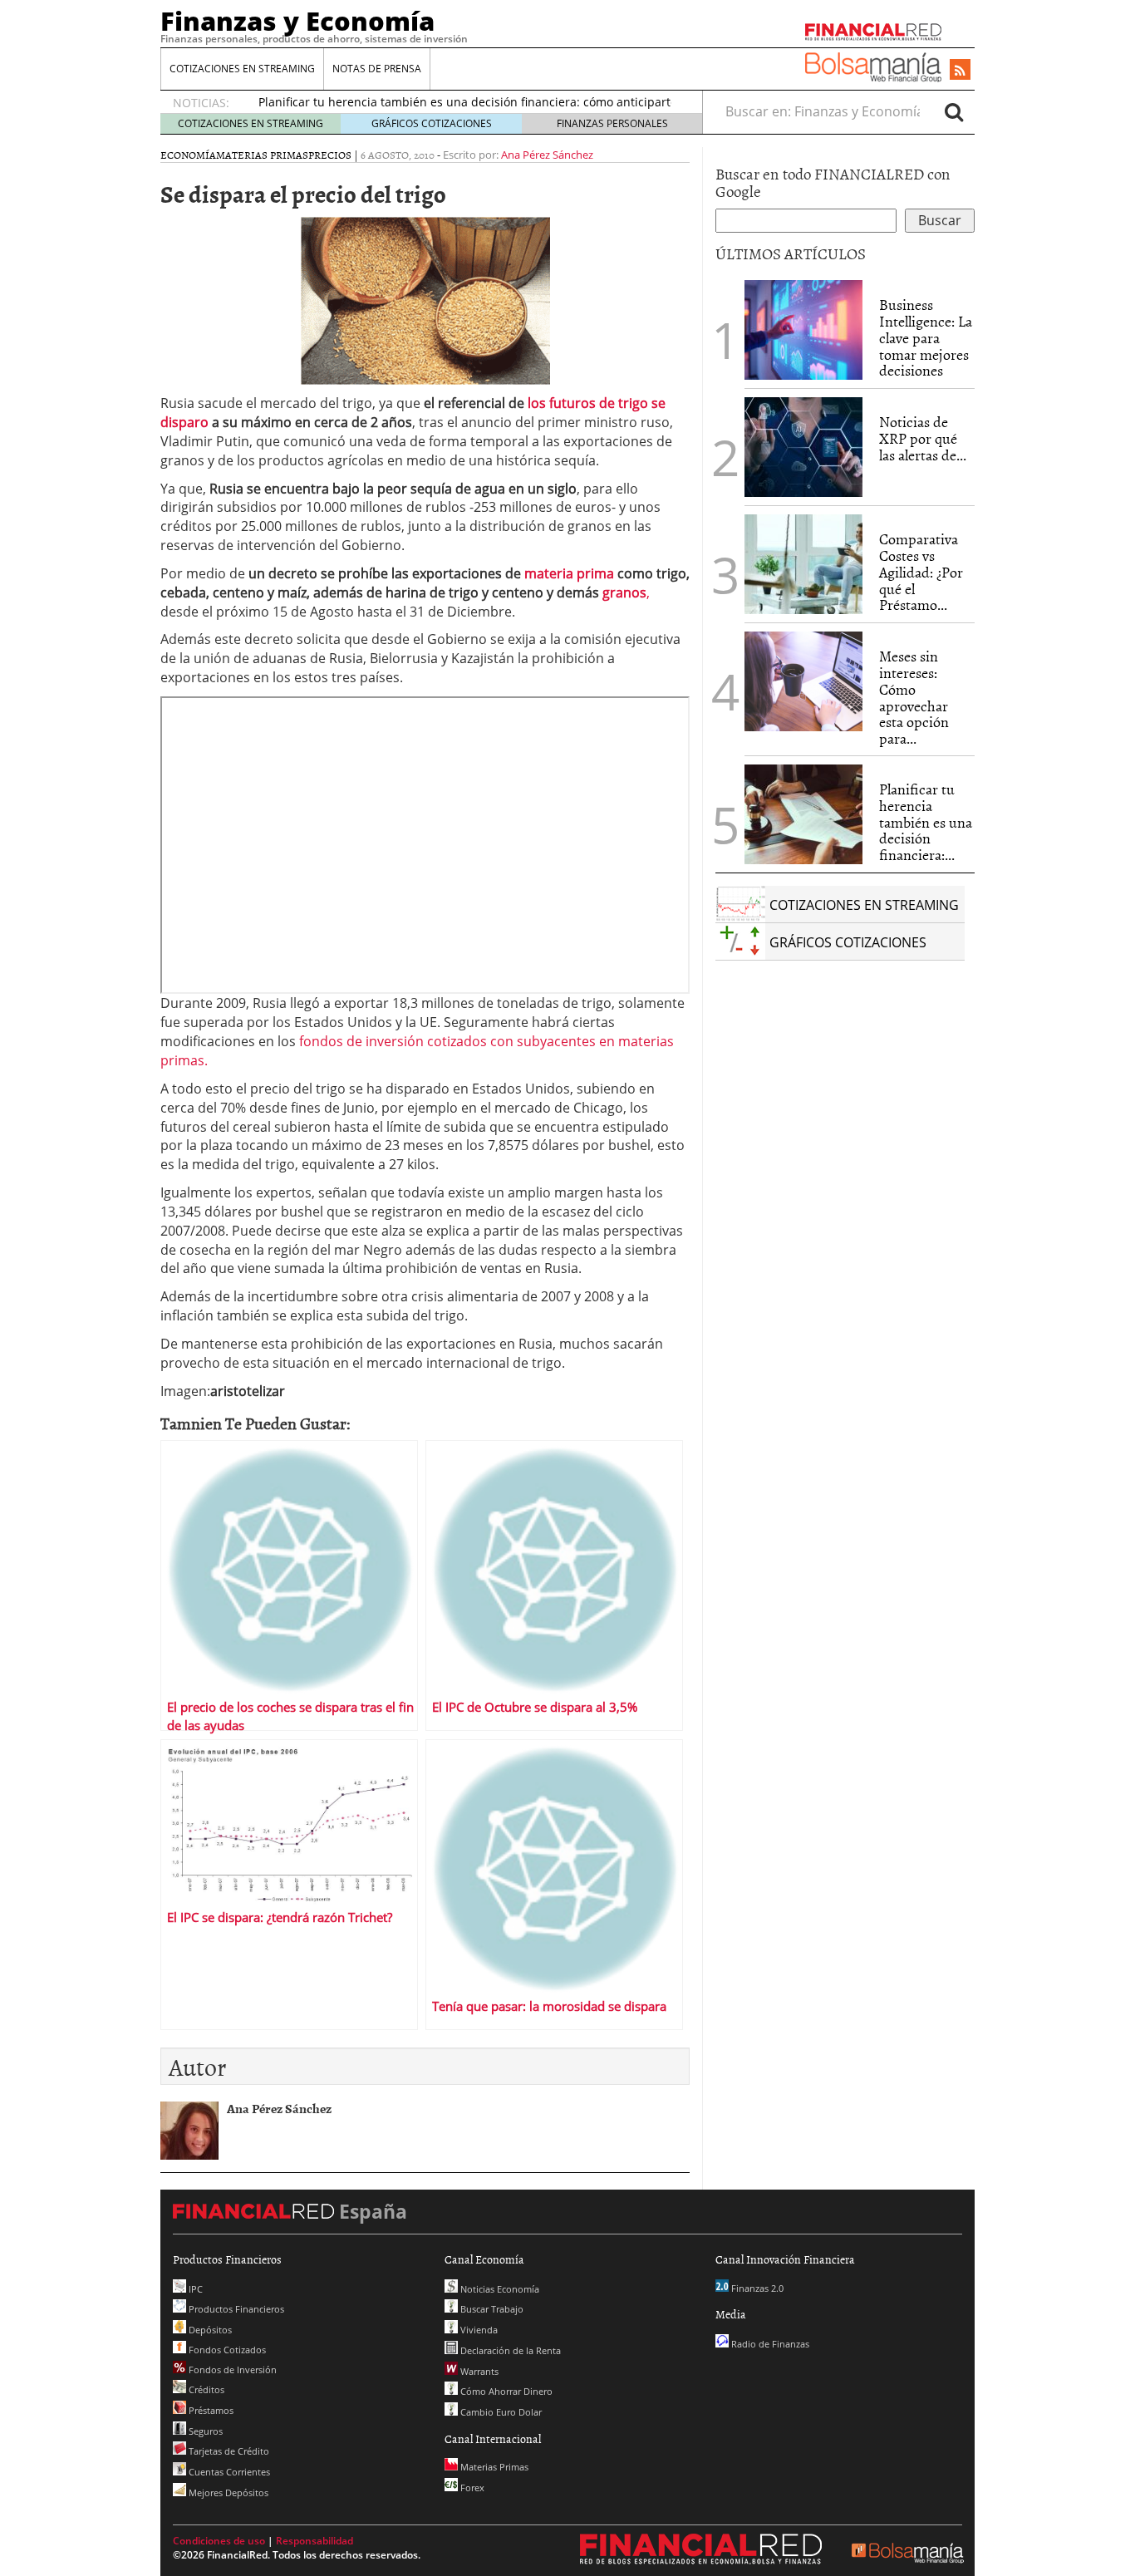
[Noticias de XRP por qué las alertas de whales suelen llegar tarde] (803, 447)
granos (624, 592)
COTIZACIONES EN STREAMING (242, 69)
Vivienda (478, 2330)
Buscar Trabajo (491, 2309)
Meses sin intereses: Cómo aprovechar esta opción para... (914, 697)
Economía (188, 155)
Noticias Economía (499, 2289)
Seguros (204, 2431)
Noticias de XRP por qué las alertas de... (923, 438)
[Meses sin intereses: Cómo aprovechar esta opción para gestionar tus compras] (803, 681)
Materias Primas (262, 155)
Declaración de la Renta (509, 2350)
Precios (330, 155)
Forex (471, 2488)
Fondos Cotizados (226, 2350)
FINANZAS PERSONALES (612, 123)
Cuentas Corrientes (228, 2472)
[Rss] (960, 71)
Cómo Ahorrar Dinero (505, 2391)
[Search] (954, 111)
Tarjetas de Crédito (228, 2451)
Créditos (205, 2389)
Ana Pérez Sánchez (547, 155)
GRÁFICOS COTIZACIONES (432, 123)
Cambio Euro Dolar (500, 2412)
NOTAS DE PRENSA (377, 69)
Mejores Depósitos (227, 2492)
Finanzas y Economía (297, 21)
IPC (194, 2289)
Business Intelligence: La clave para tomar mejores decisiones (926, 337)
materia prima (571, 573)
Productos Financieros (235, 2309)
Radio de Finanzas (769, 2344)
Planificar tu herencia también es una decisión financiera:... (926, 822)
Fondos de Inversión (231, 2370)
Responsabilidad (314, 2541)
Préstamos (210, 2410)
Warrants (478, 2371)
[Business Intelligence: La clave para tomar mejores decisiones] (803, 330)
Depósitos (209, 2330)
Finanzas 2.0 (756, 2288)
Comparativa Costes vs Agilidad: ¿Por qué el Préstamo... (921, 572)
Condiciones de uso (219, 2541)
